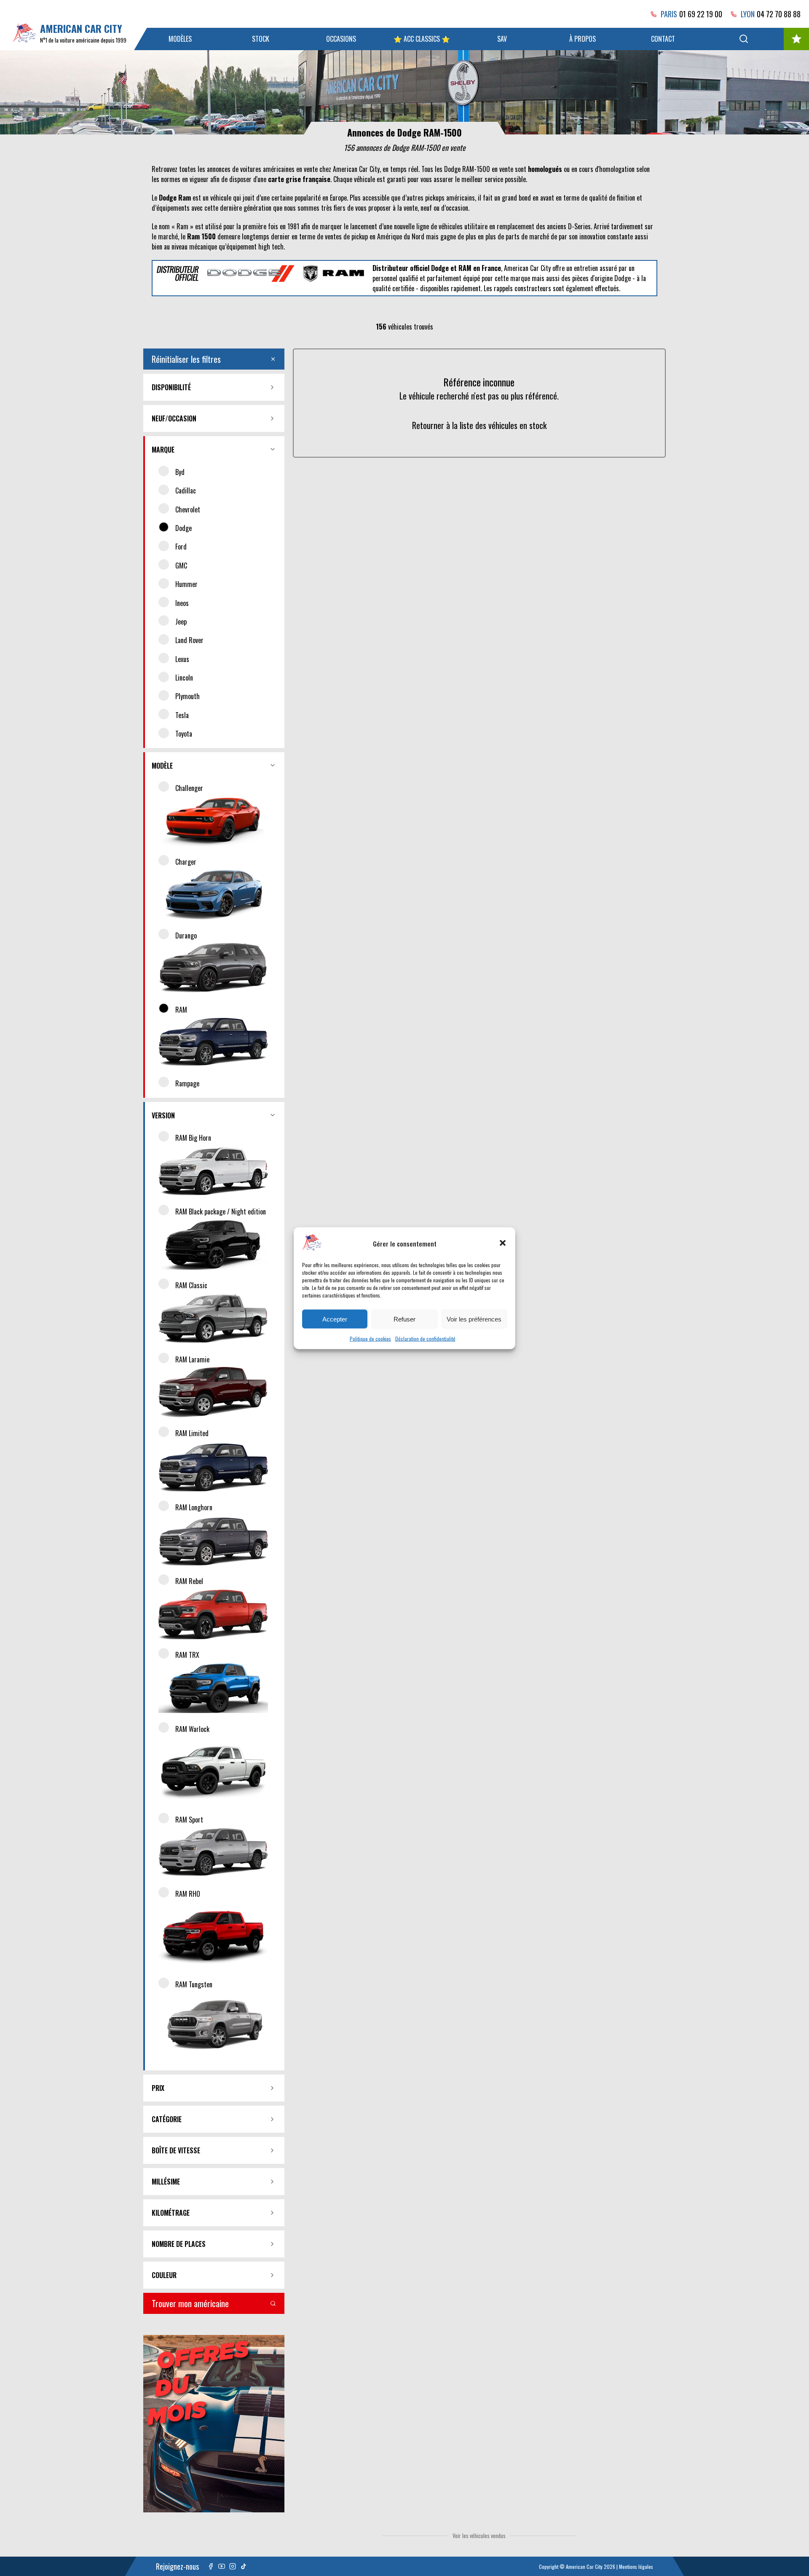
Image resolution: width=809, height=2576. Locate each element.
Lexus (182, 659)
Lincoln (184, 678)
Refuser (404, 1319)
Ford (181, 547)
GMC (181, 566)
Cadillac (186, 491)
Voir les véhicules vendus (479, 2536)
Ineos (182, 603)
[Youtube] (222, 2566)
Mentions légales (636, 2567)
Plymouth (188, 696)
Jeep (181, 622)
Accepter (335, 1319)
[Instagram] (233, 2566)
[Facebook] (211, 2566)
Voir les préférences (474, 1319)
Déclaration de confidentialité (425, 1338)
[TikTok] (244, 2566)
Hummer (186, 584)
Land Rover (189, 640)
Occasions (341, 39)
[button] (503, 1243)
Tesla (182, 715)
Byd (180, 472)
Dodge (183, 528)
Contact (663, 39)
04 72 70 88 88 (779, 14)
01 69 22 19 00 (701, 14)
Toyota (184, 734)
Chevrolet (188, 509)
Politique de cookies (370, 1338)
